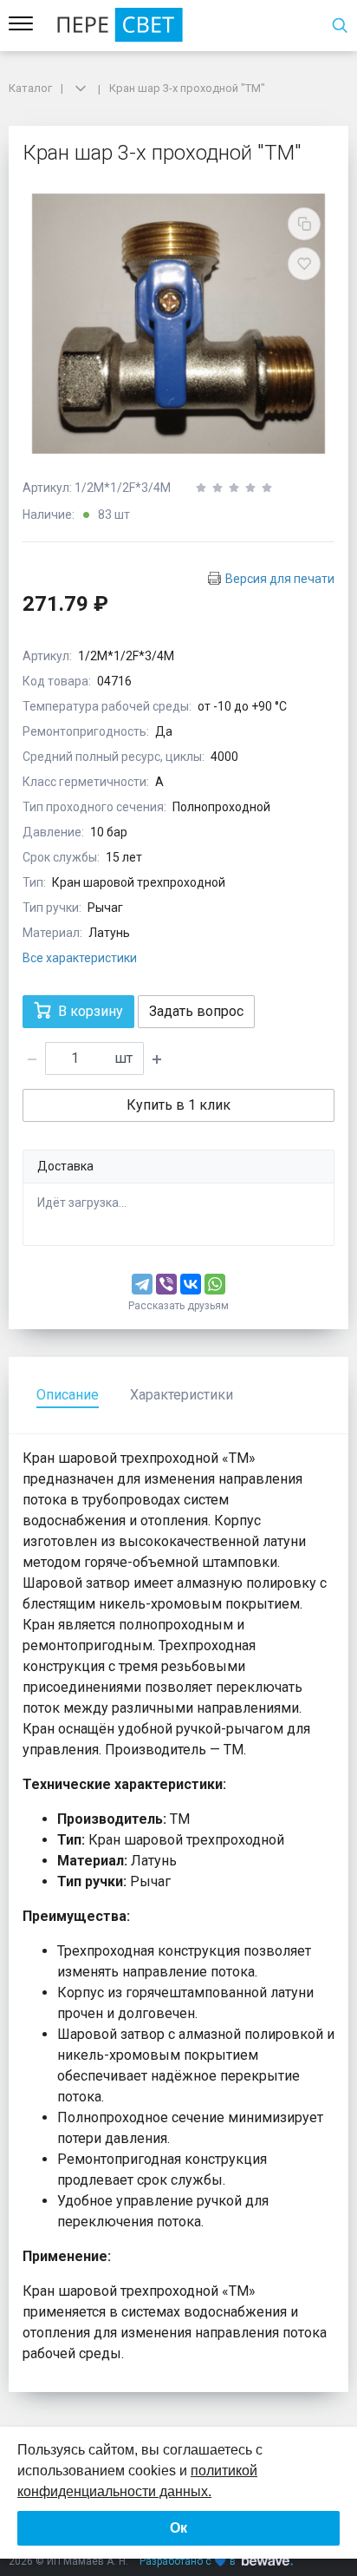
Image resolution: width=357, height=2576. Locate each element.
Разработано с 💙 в (188, 2561)
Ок (178, 2528)
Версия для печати (280, 579)
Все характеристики (80, 958)
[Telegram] (142, 1284)
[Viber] (166, 1284)
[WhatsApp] (215, 1284)
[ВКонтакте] (191, 1284)
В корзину (91, 1011)
